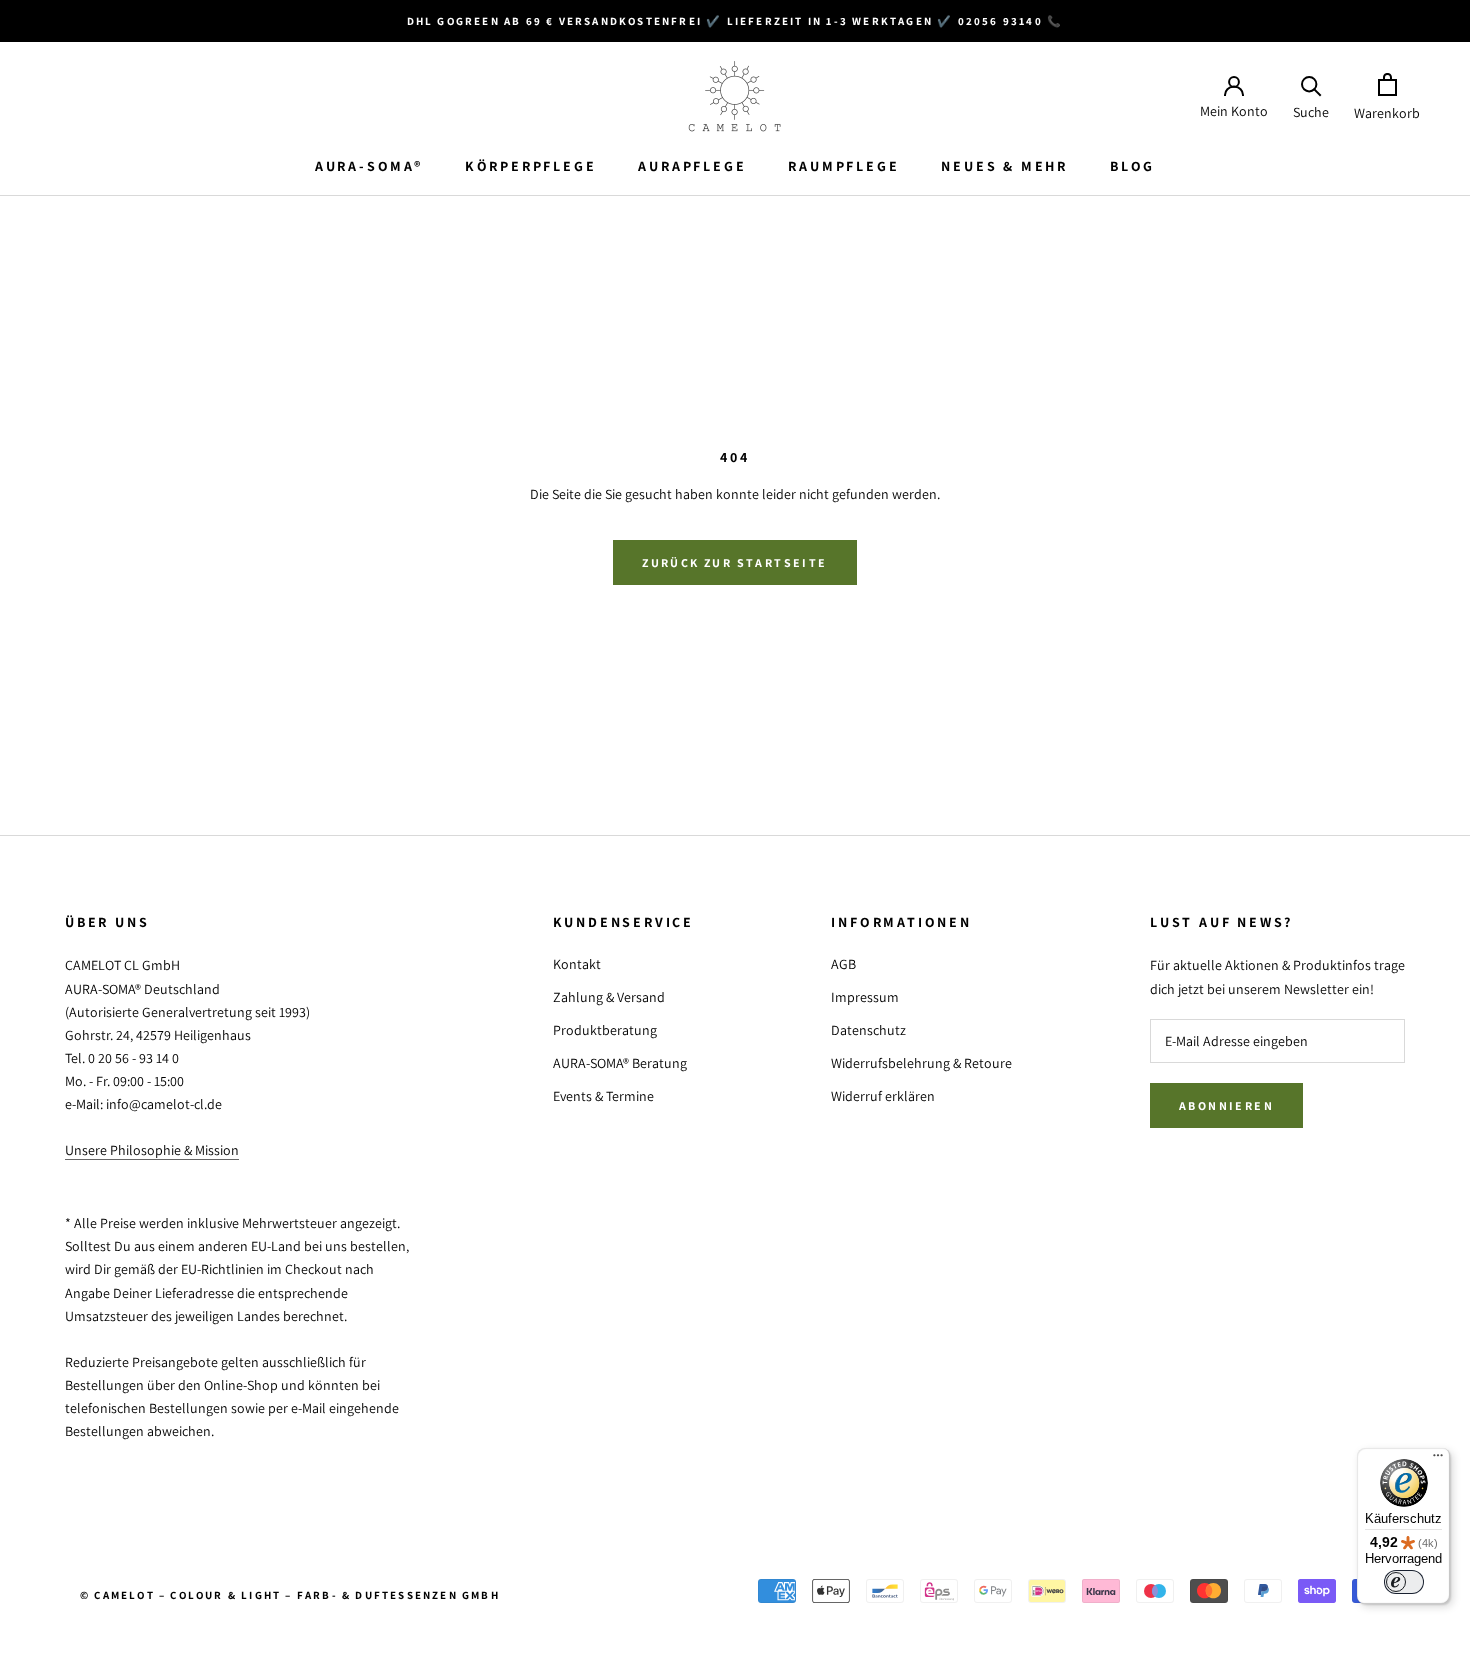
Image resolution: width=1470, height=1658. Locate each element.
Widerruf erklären (883, 1096)
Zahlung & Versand (609, 997)
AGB (843, 964)
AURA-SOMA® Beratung (620, 1063)
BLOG (1132, 166)
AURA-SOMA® (369, 166)
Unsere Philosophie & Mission (152, 1150)
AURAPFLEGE (692, 166)
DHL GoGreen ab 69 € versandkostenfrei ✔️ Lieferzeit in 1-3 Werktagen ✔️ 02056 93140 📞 (735, 21)
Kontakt (577, 964)
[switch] (1404, 1582)
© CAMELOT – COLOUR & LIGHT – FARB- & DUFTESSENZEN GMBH (290, 1595)
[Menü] (1438, 1460)
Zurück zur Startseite (734, 562)
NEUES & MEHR (1004, 166)
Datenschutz (868, 1030)
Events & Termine (603, 1096)
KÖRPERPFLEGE (531, 166)
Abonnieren (1226, 1105)
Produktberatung (605, 1030)
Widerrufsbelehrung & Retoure (921, 1063)
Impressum (865, 997)
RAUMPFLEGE (843, 166)
